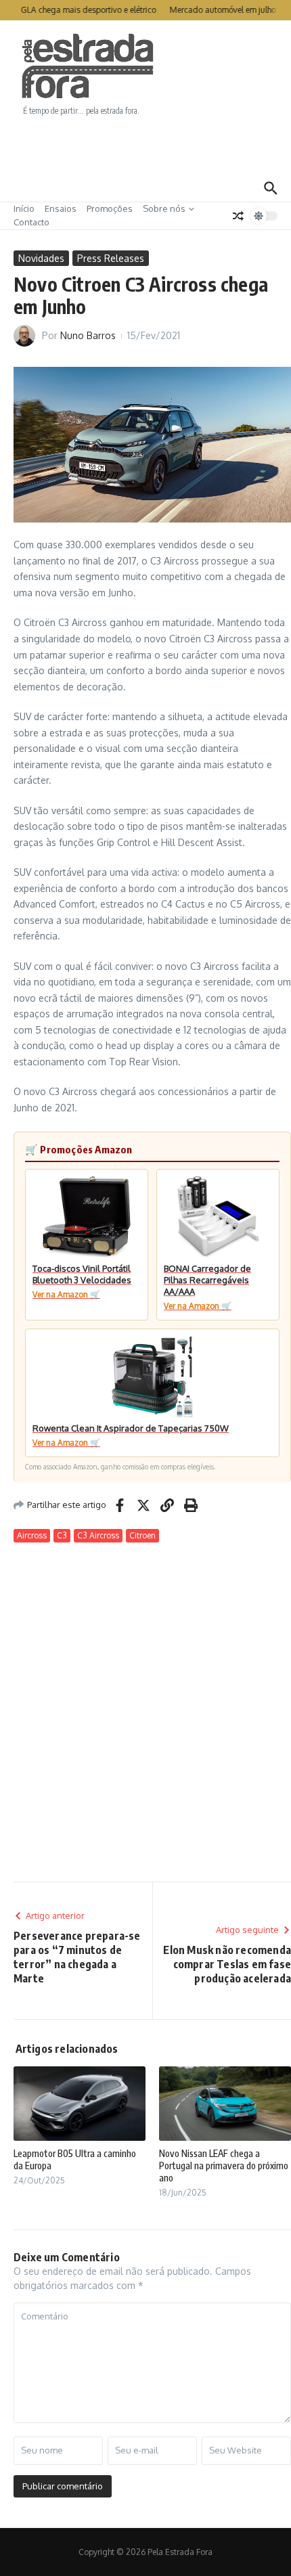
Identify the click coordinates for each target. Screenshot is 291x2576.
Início (24, 208)
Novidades (41, 258)
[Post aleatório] (238, 216)
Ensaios (61, 208)
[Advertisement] (145, 146)
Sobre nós (164, 208)
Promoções (110, 208)
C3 (62, 1535)
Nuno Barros (88, 335)
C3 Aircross (98, 1535)
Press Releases (111, 258)
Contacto (31, 222)
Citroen (142, 1535)
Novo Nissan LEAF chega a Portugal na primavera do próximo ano (224, 2166)
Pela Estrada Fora (88, 66)
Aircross (32, 1535)
